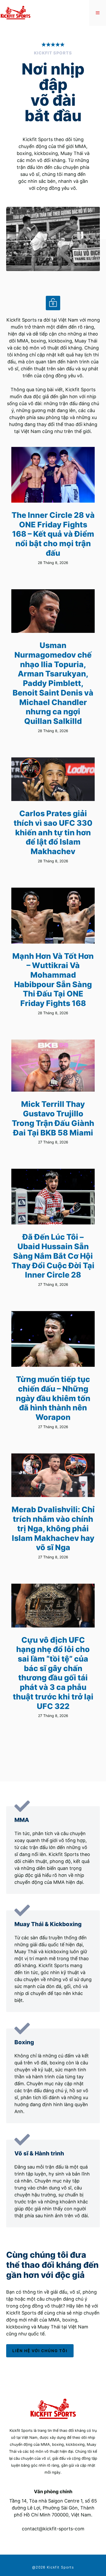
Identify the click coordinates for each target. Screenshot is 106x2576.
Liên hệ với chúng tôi (40, 2351)
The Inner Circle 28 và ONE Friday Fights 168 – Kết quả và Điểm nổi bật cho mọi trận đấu (53, 534)
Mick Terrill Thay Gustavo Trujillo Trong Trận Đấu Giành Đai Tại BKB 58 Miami (53, 1118)
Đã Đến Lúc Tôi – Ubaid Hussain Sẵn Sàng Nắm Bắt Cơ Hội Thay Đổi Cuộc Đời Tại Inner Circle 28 (53, 1256)
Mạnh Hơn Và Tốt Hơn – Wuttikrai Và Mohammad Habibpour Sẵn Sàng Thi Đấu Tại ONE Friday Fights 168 (53, 980)
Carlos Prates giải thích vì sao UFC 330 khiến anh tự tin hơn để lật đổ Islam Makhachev (53, 832)
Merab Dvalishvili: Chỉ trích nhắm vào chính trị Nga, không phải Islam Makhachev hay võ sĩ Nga (53, 1528)
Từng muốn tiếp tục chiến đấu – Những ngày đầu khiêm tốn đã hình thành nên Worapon (53, 1398)
